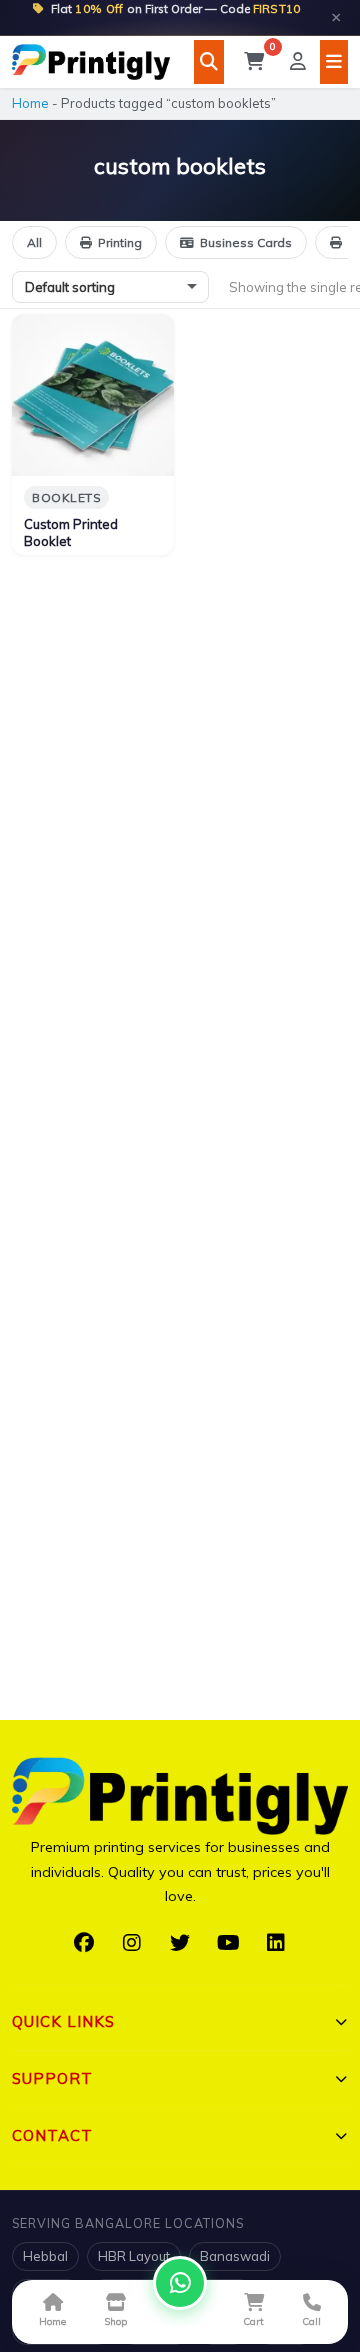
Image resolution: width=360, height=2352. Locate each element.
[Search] (209, 62)
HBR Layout (134, 2256)
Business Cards (246, 242)
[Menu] (334, 62)
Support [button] (52, 2078)
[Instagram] (132, 1943)
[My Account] (298, 62)
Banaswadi (235, 2256)
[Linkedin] (276, 1943)
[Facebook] (84, 1943)
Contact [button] (52, 2135)
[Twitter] (180, 1943)
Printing (120, 242)
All (34, 242)
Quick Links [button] (63, 2021)
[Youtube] (228, 1943)
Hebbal (45, 2256)
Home (30, 103)
